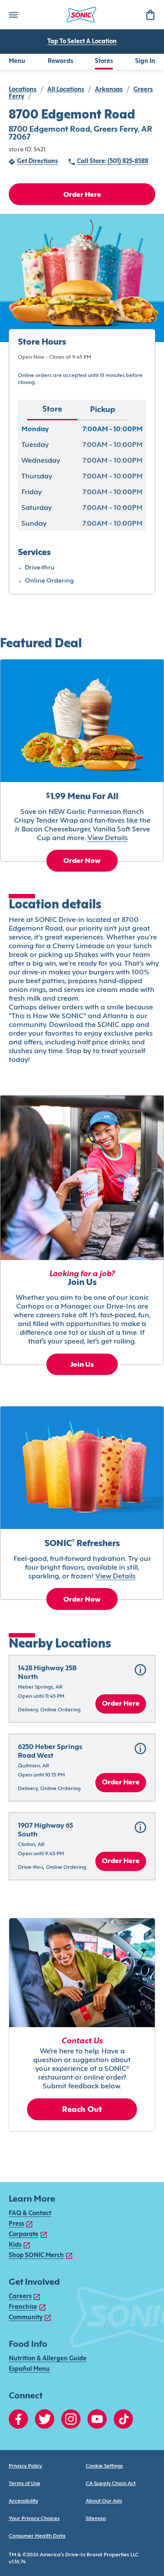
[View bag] (150, 15)
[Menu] (13, 15)
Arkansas (109, 90)
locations (23, 90)
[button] (82, 1689)
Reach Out (82, 2110)
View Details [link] (108, 838)
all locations (66, 90)
